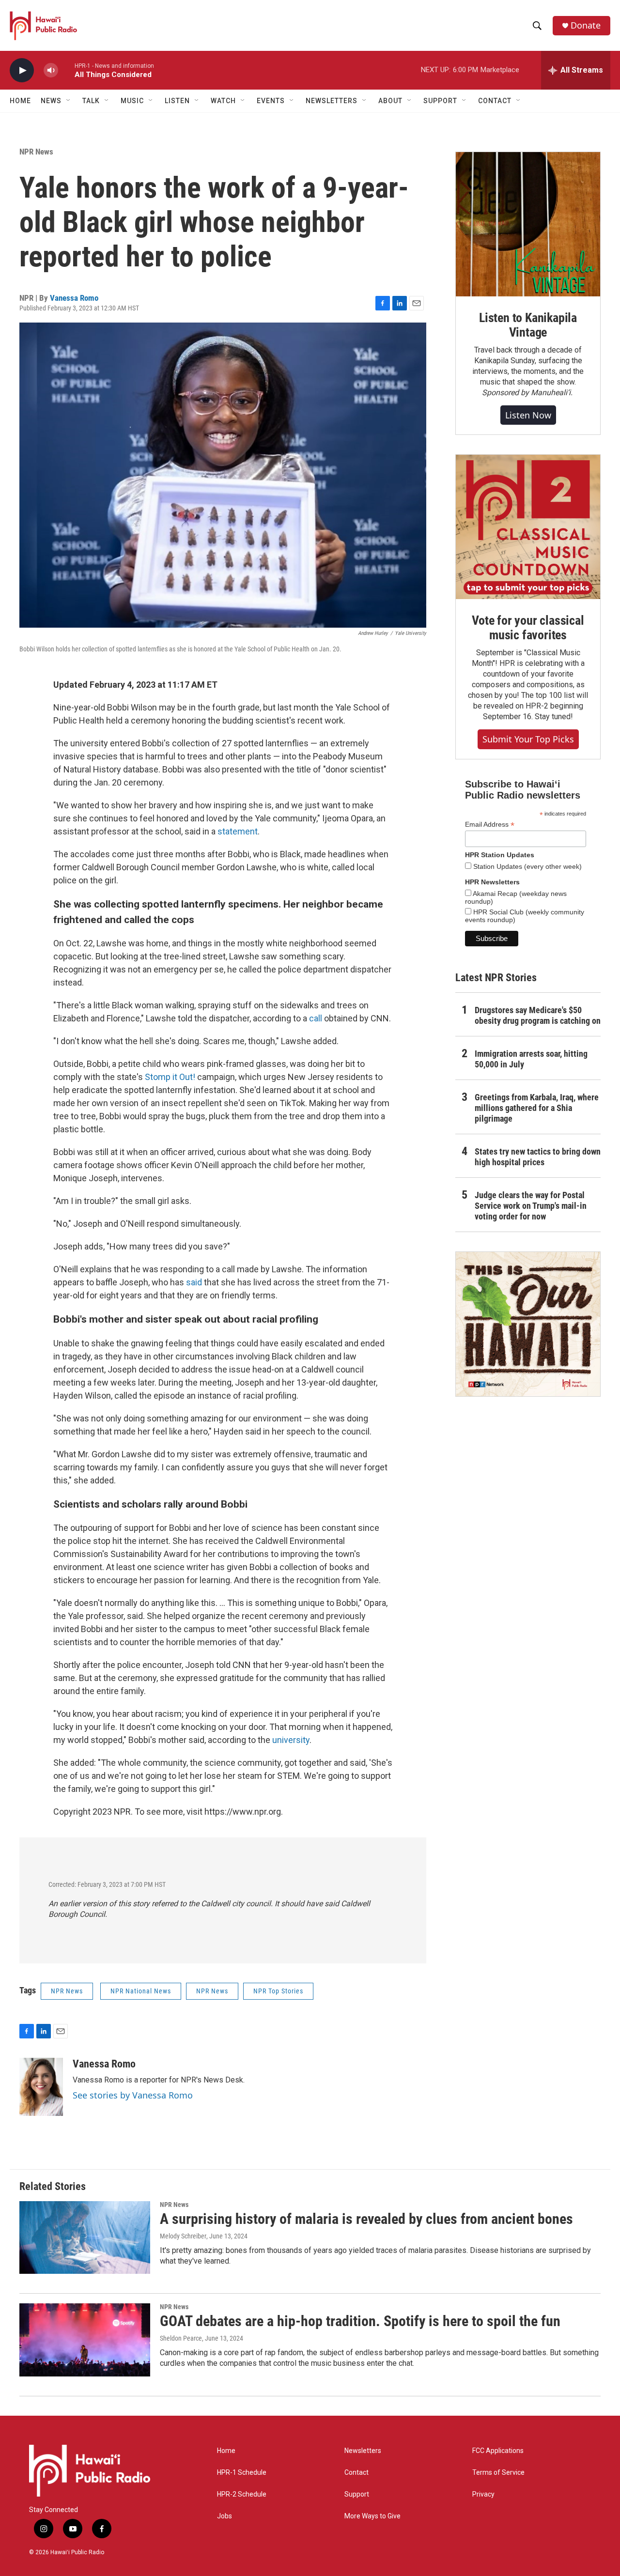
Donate (586, 25)
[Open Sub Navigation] (69, 101)
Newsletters (363, 2451)
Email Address (490, 825)
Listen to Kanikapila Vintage (528, 325)
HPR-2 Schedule (242, 2494)
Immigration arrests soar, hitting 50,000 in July (531, 1059)
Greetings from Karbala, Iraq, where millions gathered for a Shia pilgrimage (537, 1108)
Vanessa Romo (74, 298)
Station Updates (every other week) (527, 866)
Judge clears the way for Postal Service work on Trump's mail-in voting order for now (531, 1206)
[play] (22, 70)
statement (238, 831)
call (316, 1018)
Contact (356, 2473)
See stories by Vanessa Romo (133, 2095)
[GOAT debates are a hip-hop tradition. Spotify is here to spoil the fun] (85, 2340)
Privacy (483, 2494)
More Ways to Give (372, 2516)
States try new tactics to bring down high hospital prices (538, 1157)
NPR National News (141, 1991)
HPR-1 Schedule (242, 2473)
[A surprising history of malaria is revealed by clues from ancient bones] (85, 2237)
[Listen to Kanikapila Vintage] (528, 224)
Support (357, 2494)
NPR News (36, 152)
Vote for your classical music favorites (528, 628)
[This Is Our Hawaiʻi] (528, 1324)
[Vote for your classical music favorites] (528, 527)
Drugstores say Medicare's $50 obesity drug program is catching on (538, 1015)
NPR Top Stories (278, 1991)
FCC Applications (498, 2451)
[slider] (66, 70)
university (291, 1740)
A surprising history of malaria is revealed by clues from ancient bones (366, 2219)
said (194, 1282)
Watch (223, 101)
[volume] (51, 70)
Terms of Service (498, 2473)
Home (20, 101)
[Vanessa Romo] (41, 2087)
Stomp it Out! (170, 1077)
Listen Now (528, 415)
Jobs (225, 2516)
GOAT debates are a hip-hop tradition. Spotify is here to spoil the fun (360, 2321)
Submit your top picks (528, 739)
